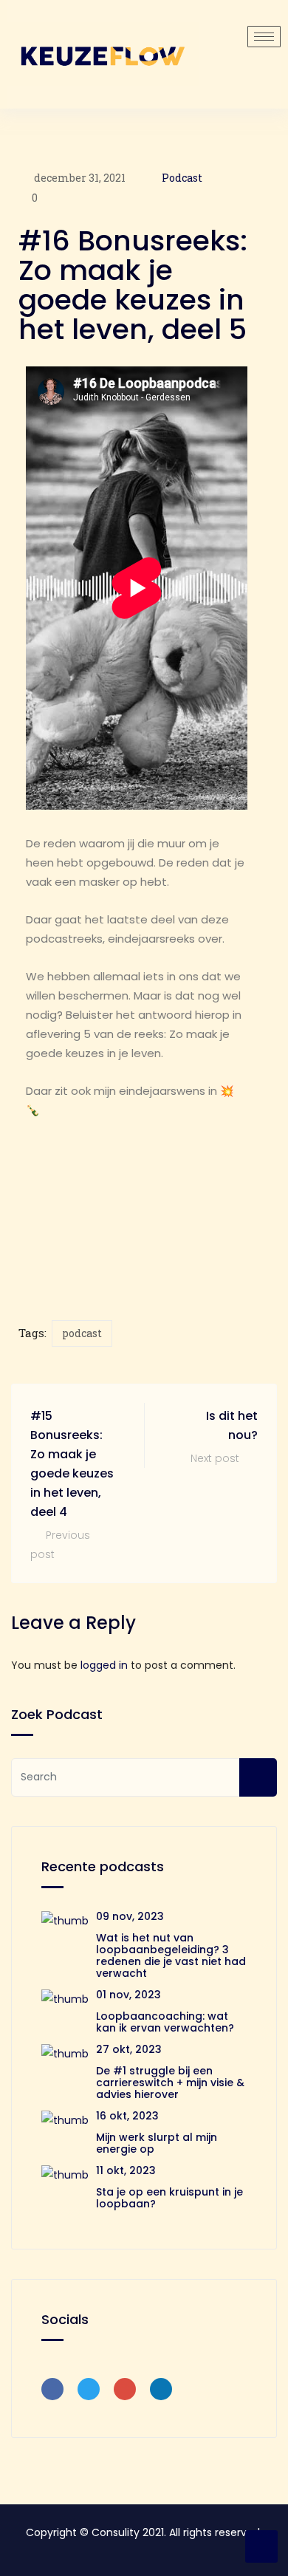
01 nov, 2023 (128, 1995)
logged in (104, 1665)
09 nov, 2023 (130, 1916)
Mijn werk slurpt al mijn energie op (157, 2143)
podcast (82, 1333)
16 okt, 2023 (127, 2116)
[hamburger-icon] (264, 37)
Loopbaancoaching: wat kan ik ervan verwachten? (165, 2022)
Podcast (182, 178)
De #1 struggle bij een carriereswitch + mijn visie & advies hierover (170, 2083)
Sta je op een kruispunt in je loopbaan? (169, 2198)
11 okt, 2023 (126, 2170)
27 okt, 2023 (129, 2049)
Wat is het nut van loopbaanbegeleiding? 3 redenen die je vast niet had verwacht (171, 1955)
